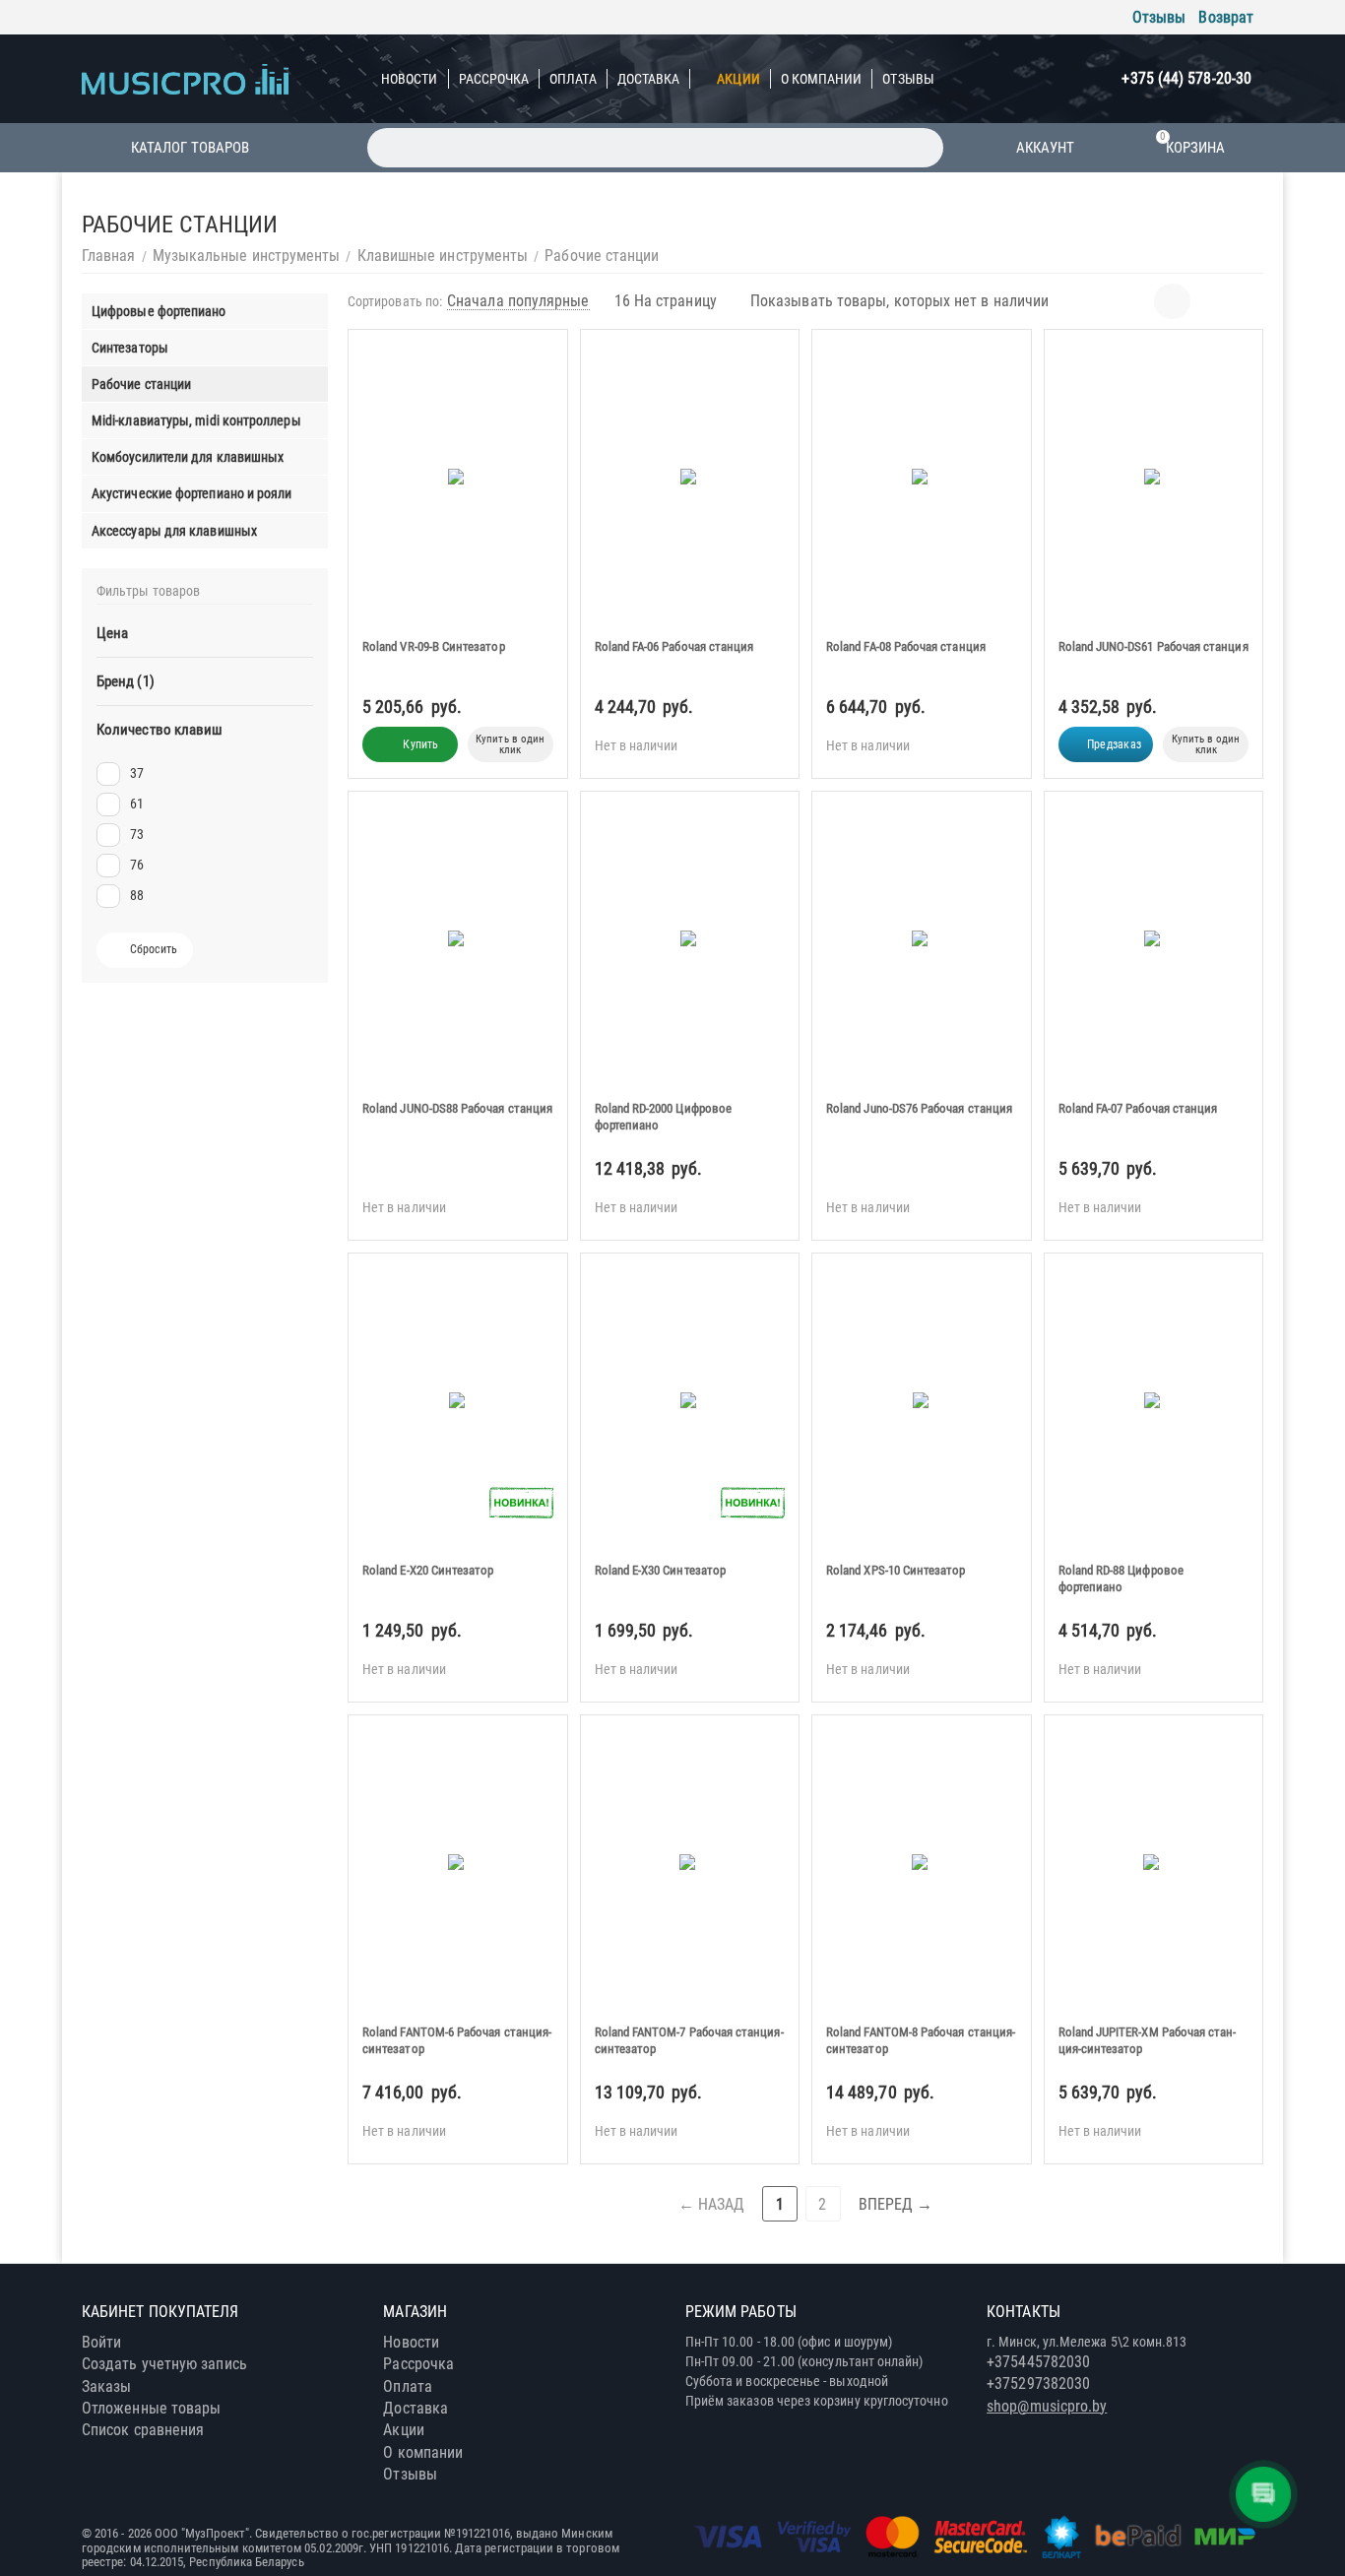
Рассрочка (494, 79)
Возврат (1226, 17)
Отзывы (1159, 17)
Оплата (573, 79)
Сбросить (154, 949)
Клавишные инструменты (443, 256)
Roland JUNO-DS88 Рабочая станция (457, 1108)
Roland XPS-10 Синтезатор (896, 1570)
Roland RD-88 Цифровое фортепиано (1121, 1578)
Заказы (106, 2386)
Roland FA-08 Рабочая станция (906, 646)
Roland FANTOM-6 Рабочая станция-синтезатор (457, 2040)
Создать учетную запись (164, 2364)
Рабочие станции (602, 256)
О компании (822, 79)
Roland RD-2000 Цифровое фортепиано (664, 1117)
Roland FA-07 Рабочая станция (1138, 1108)
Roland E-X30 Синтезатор (661, 1570)
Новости (410, 79)
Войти (101, 2342)
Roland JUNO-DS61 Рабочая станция (1153, 646)
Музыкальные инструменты (247, 256)
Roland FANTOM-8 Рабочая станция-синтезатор (921, 2040)
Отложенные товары (151, 2408)
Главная (109, 256)
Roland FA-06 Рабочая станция (674, 646)
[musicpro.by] (185, 78)
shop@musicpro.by (1047, 2406)
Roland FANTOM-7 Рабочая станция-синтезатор (689, 2040)
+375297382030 (1038, 2383)
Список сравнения (143, 2430)
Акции (738, 79)
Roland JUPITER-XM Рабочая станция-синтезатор (1148, 2040)
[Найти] (924, 148)
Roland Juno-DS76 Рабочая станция (919, 1108)
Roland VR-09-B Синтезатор (434, 646)
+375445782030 (1038, 2362)
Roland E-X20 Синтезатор (428, 1570)
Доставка (649, 79)
